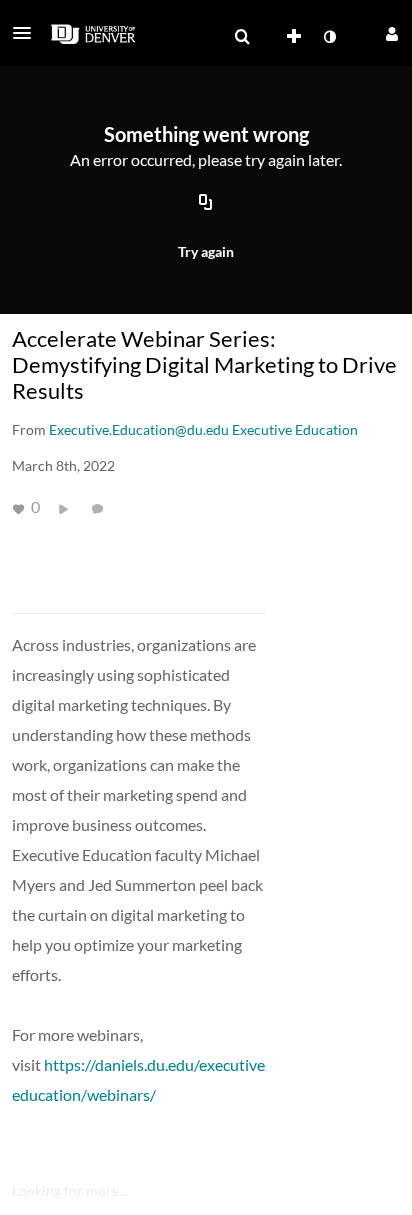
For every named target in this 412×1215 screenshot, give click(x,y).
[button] (28, 33)
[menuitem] (242, 37)
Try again (206, 251)
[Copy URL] (206, 203)
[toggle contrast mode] (329, 37)
